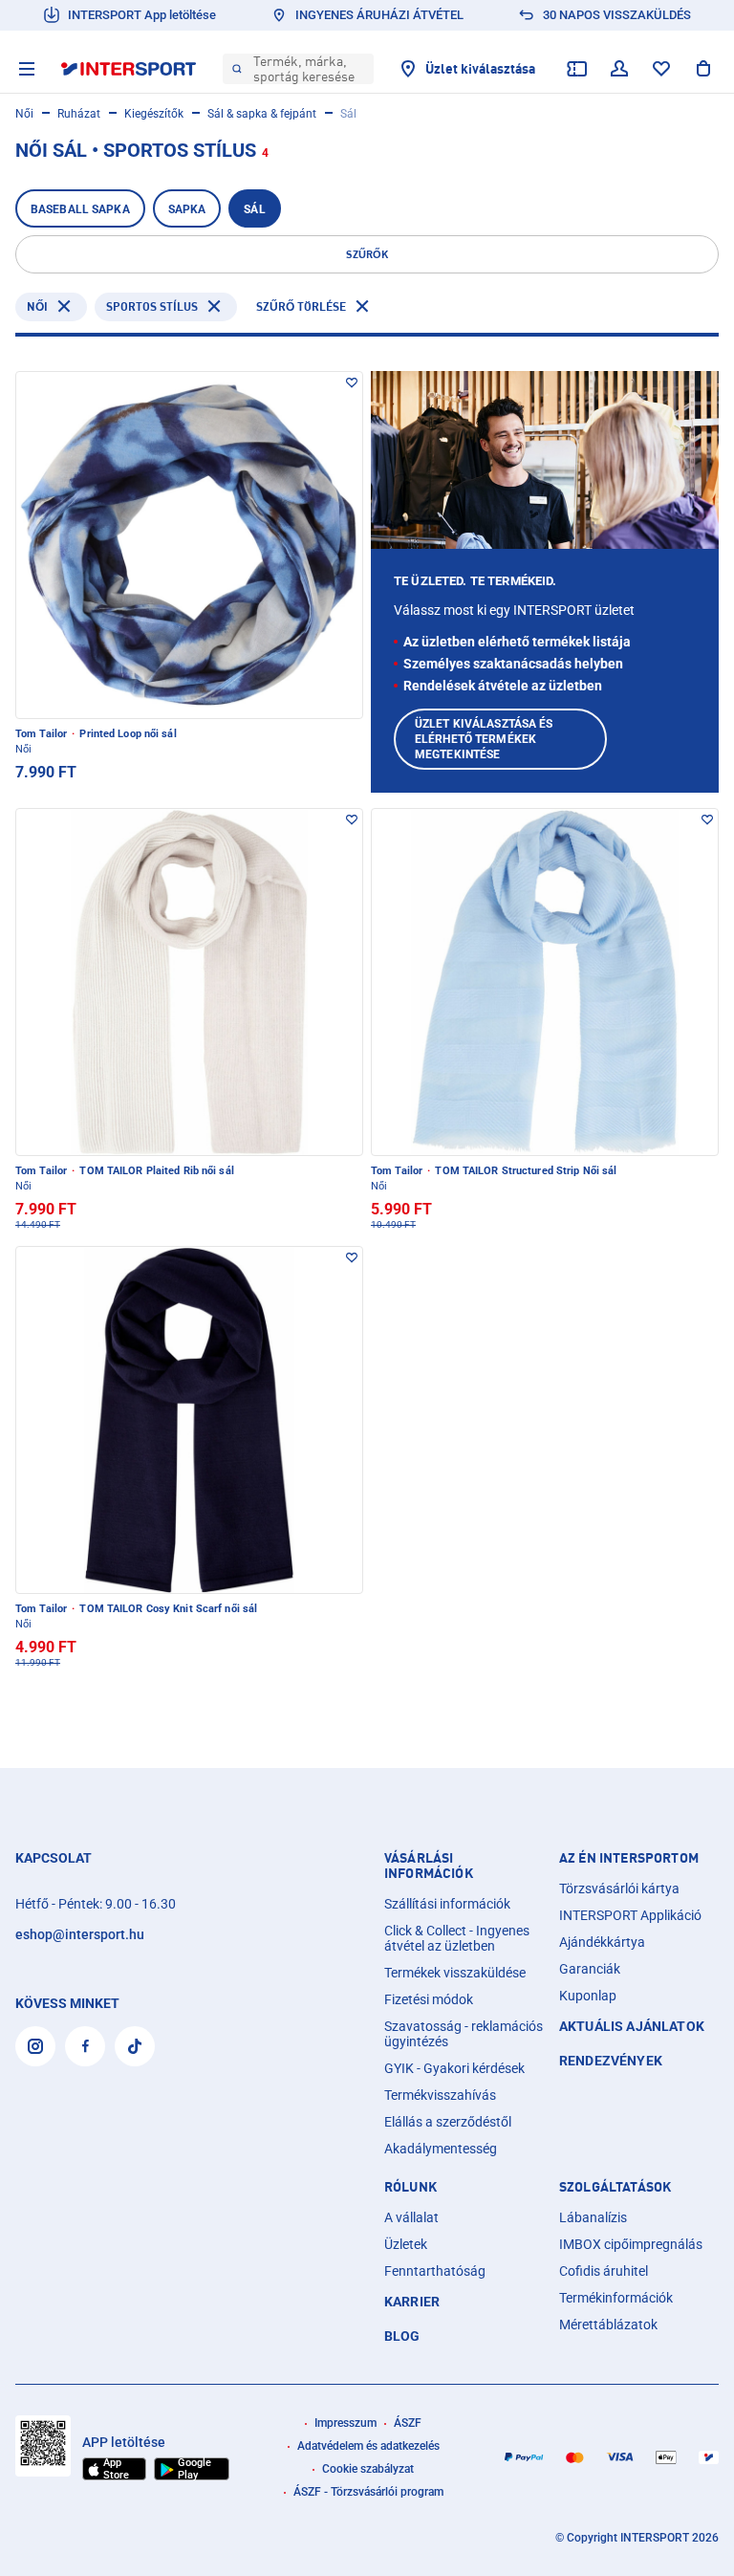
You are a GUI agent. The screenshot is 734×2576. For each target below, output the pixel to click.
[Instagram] (35, 2046)
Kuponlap (588, 1996)
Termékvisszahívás (440, 2095)
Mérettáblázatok (608, 2325)
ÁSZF (408, 2423)
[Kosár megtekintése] (703, 69)
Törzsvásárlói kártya (619, 1888)
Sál (254, 209)
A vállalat (411, 2217)
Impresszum (345, 2423)
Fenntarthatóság (435, 2271)
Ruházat (79, 114)
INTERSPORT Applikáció (630, 1915)
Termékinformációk (616, 2298)
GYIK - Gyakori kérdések (454, 2068)
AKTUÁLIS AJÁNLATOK (632, 2026)
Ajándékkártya (602, 1942)
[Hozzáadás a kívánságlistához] (352, 382)
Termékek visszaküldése (455, 1973)
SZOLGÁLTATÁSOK (615, 2187)
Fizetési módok (429, 1999)
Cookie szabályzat (368, 2469)
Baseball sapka (80, 209)
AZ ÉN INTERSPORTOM (629, 1858)
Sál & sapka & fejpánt (262, 114)
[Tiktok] (135, 2046)
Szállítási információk (447, 1904)
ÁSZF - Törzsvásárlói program (368, 2492)
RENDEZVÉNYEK (611, 2061)
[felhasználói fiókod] (619, 69)
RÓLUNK (410, 2187)
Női (24, 114)
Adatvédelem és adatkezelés (368, 2446)
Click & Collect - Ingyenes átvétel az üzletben (457, 1938)
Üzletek (406, 2244)
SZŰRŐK (367, 254)
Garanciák (590, 1969)
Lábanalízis (593, 2217)
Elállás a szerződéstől (448, 2122)
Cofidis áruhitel (604, 2271)
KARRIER (412, 2302)
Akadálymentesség (441, 2149)
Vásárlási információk (429, 1866)
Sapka (187, 209)
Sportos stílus (152, 306)
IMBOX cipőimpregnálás (631, 2244)
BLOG (402, 2336)
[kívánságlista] (661, 69)
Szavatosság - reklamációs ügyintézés (464, 2034)
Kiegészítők (154, 114)
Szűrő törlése (301, 306)
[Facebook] (85, 2046)
